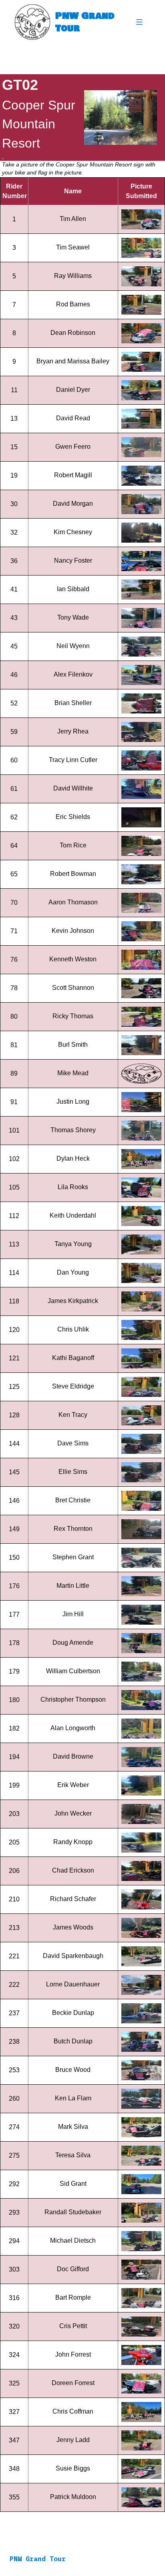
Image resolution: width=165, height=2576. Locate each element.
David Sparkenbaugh (73, 1956)
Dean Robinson (73, 333)
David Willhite (73, 788)
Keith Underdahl (73, 1215)
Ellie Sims (73, 1472)
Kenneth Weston (73, 959)
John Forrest (73, 2354)
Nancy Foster (73, 560)
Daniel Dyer (73, 390)
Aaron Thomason (73, 902)
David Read (73, 418)
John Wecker (73, 1813)
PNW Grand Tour (85, 22)
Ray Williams (73, 276)
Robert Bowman (73, 874)
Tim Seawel (73, 247)
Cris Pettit (73, 2326)
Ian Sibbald (73, 589)
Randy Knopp (73, 1842)
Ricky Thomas (73, 1016)
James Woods (73, 1927)
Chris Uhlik (73, 1329)
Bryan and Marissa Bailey (73, 361)
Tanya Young (73, 1244)
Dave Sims (73, 1443)
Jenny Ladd (73, 2440)
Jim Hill (73, 1614)
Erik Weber (73, 1785)
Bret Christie (73, 1500)
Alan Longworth (73, 1728)
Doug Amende (73, 1643)
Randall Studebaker (73, 2212)
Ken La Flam (73, 2098)
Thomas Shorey (73, 1130)
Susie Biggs (73, 2468)
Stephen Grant (73, 1557)
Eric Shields (73, 817)
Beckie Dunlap (73, 2013)
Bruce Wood (73, 2070)
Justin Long (73, 1102)
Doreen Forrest (73, 2383)
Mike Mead (73, 1073)
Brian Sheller (73, 703)
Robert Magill (73, 475)
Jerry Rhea (73, 731)
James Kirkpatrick (73, 1301)
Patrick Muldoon (73, 2497)
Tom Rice (73, 845)
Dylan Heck (73, 1158)
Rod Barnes (73, 304)
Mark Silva (73, 2127)
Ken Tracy (73, 1415)
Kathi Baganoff (73, 1358)
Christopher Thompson (73, 1699)
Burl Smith (73, 1045)
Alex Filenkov (73, 674)
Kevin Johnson (73, 931)
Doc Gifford (73, 2269)
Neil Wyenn (73, 646)
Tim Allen (73, 219)
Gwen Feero (73, 447)
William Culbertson (73, 1671)
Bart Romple (73, 2297)
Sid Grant (73, 2184)
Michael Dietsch (73, 2241)
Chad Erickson (73, 1870)
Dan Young (73, 1272)
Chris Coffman (73, 2411)
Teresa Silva (73, 2155)
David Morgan (73, 504)
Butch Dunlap (73, 2041)
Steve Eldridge (73, 1386)
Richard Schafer (73, 1899)
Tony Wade (73, 617)
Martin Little (73, 1586)
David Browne (73, 1756)
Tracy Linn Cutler (73, 760)
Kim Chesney (73, 532)
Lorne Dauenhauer (73, 1984)
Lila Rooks (73, 1187)
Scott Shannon (73, 988)
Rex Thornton (73, 1529)
